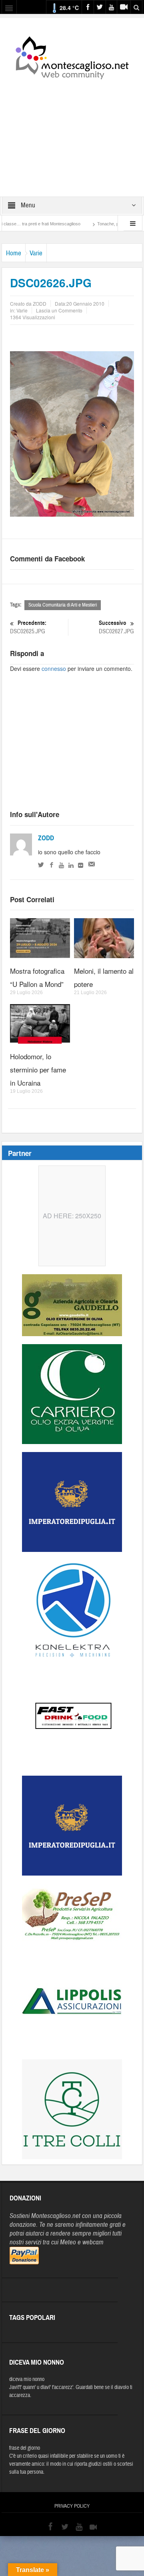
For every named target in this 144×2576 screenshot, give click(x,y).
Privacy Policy (72, 2506)
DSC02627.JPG (116, 627)
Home (14, 253)
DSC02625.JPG (28, 627)
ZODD (46, 838)
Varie (36, 253)
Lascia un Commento (59, 310)
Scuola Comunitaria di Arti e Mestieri (63, 605)
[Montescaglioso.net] (72, 56)
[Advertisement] (72, 133)
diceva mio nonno (27, 2379)
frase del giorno (25, 2448)
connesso (54, 668)
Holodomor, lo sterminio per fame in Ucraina (38, 1069)
